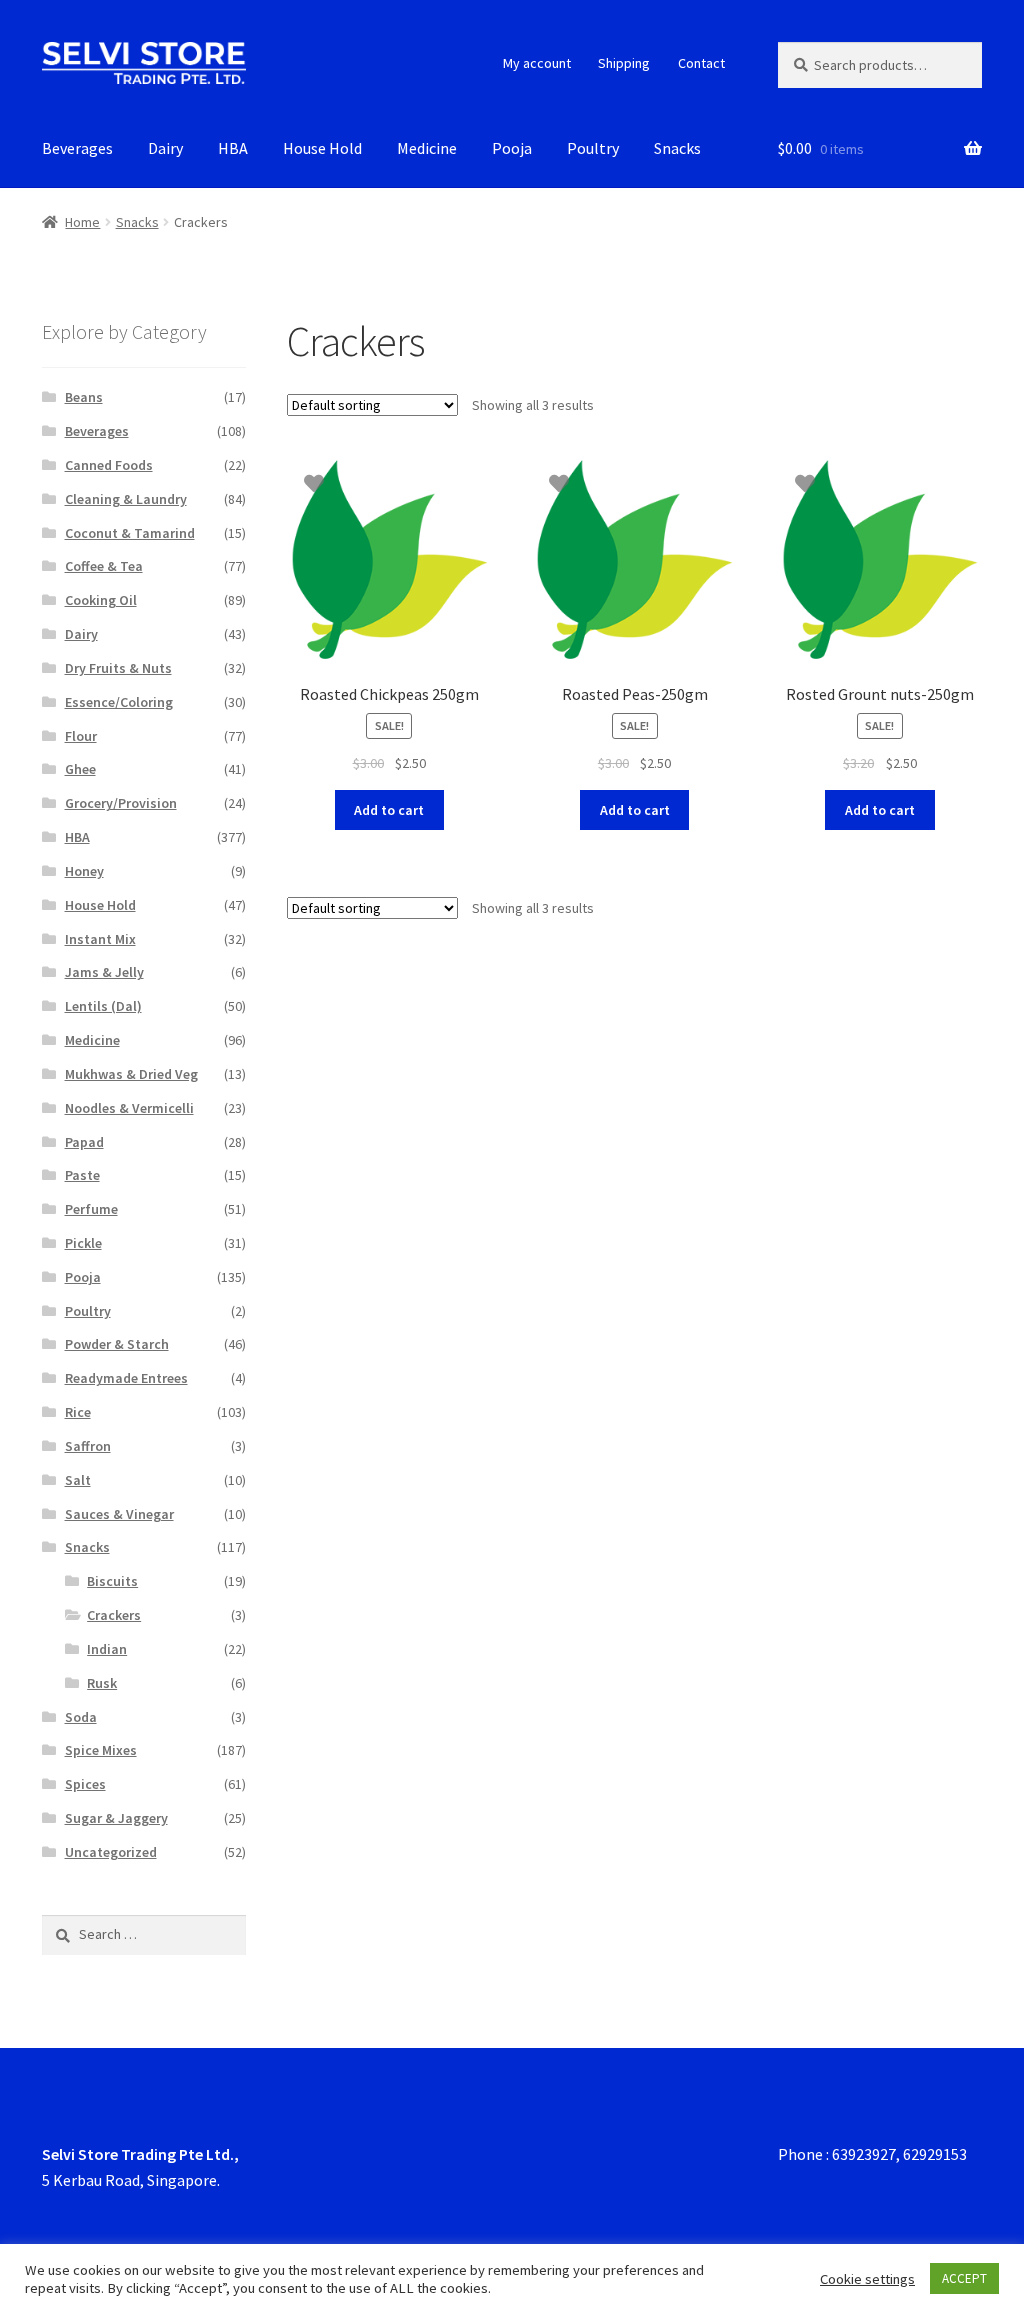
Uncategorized (111, 1852)
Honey (84, 871)
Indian (107, 1649)
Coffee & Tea (104, 566)
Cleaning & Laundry (126, 499)
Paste (82, 1175)
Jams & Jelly (104, 972)
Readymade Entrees (126, 1378)
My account (537, 63)
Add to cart (389, 810)
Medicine (427, 148)
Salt (78, 1480)
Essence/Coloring (119, 702)
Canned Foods (109, 465)
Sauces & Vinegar (119, 1514)
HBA (233, 148)
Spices (85, 1784)
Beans (84, 397)
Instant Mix (100, 939)
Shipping (624, 63)
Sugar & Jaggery (116, 1818)
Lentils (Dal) (103, 1006)
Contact (701, 63)
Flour (81, 736)
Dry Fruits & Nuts (118, 668)
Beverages (77, 148)
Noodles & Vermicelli (129, 1108)
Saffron (88, 1446)
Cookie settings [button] (867, 2279)
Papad (84, 1142)
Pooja (512, 148)
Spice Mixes (101, 1750)
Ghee (80, 769)
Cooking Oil (101, 600)
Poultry (593, 148)
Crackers (114, 1615)
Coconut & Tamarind (130, 533)
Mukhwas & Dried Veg (131, 1074)
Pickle (83, 1243)
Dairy (165, 148)
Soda (81, 1717)
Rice (78, 1412)
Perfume (91, 1209)
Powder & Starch (117, 1344)
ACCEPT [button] (964, 2278)
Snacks (677, 148)
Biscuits (112, 1581)
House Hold (322, 148)
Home (82, 222)
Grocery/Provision (121, 803)
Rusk (102, 1683)
